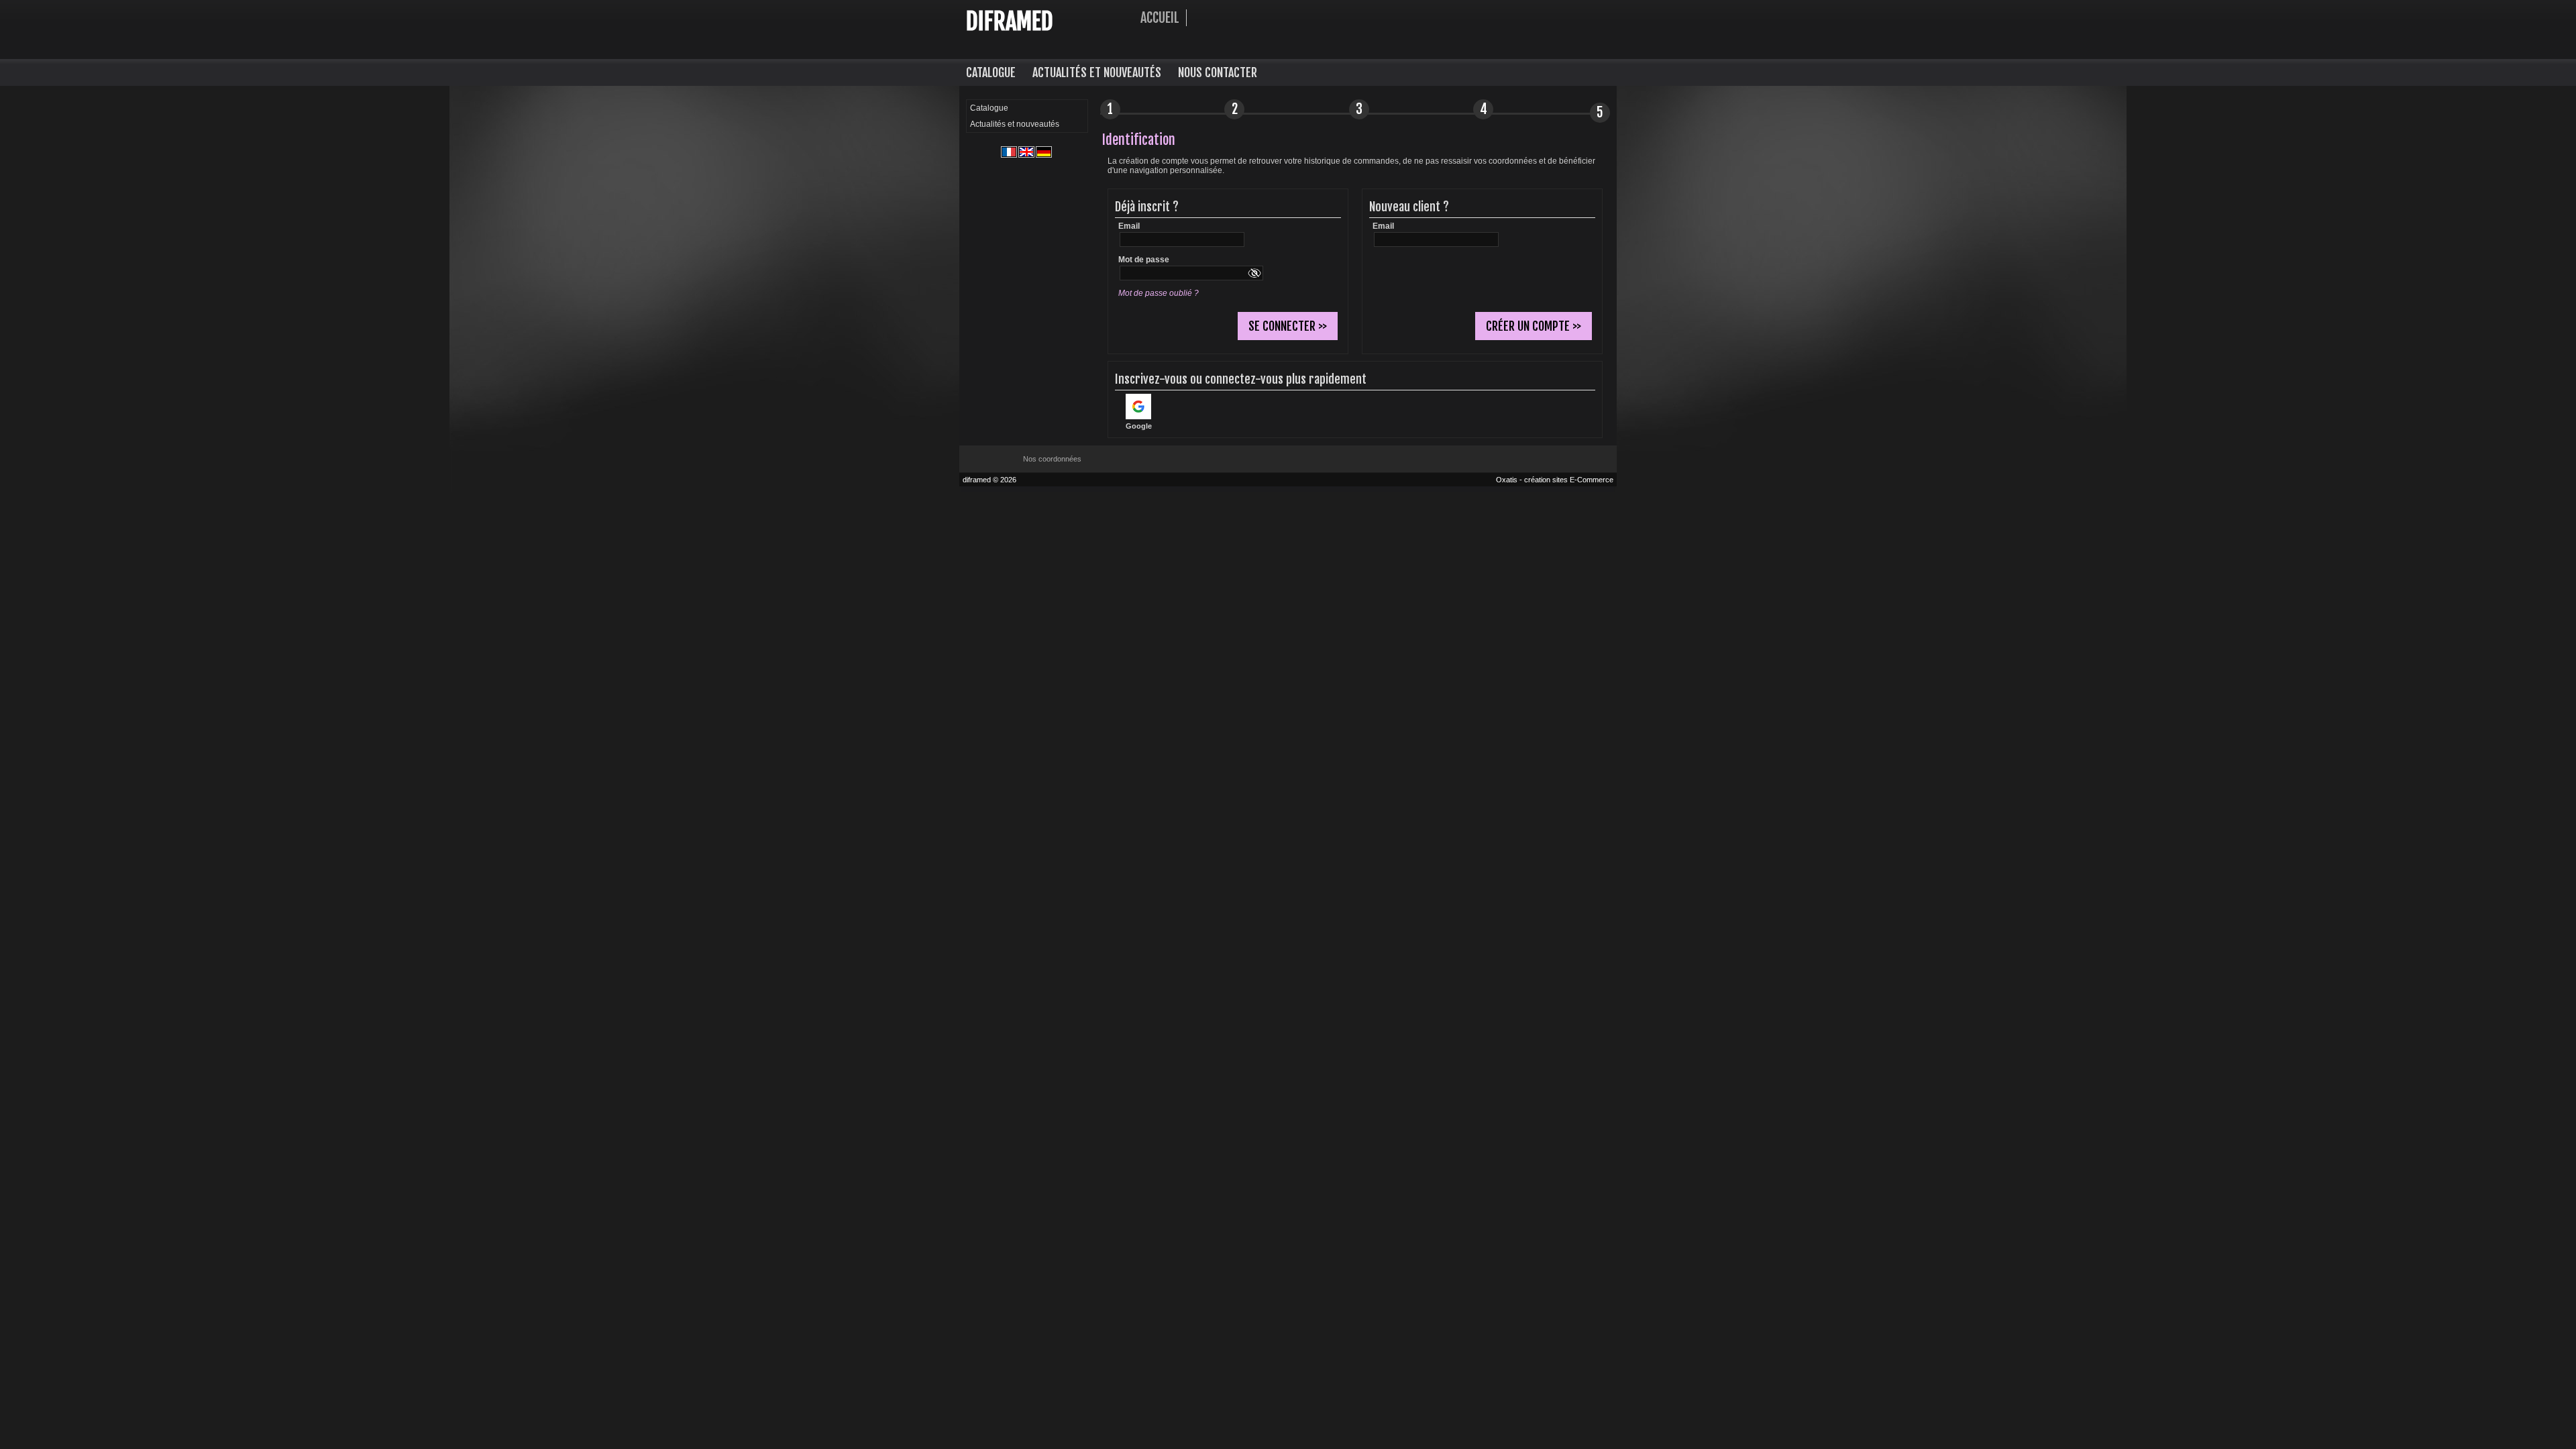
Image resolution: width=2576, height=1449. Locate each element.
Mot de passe (1144, 260)
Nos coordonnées (1052, 459)
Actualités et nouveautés (1097, 72)
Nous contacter (1218, 72)
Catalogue (991, 72)
